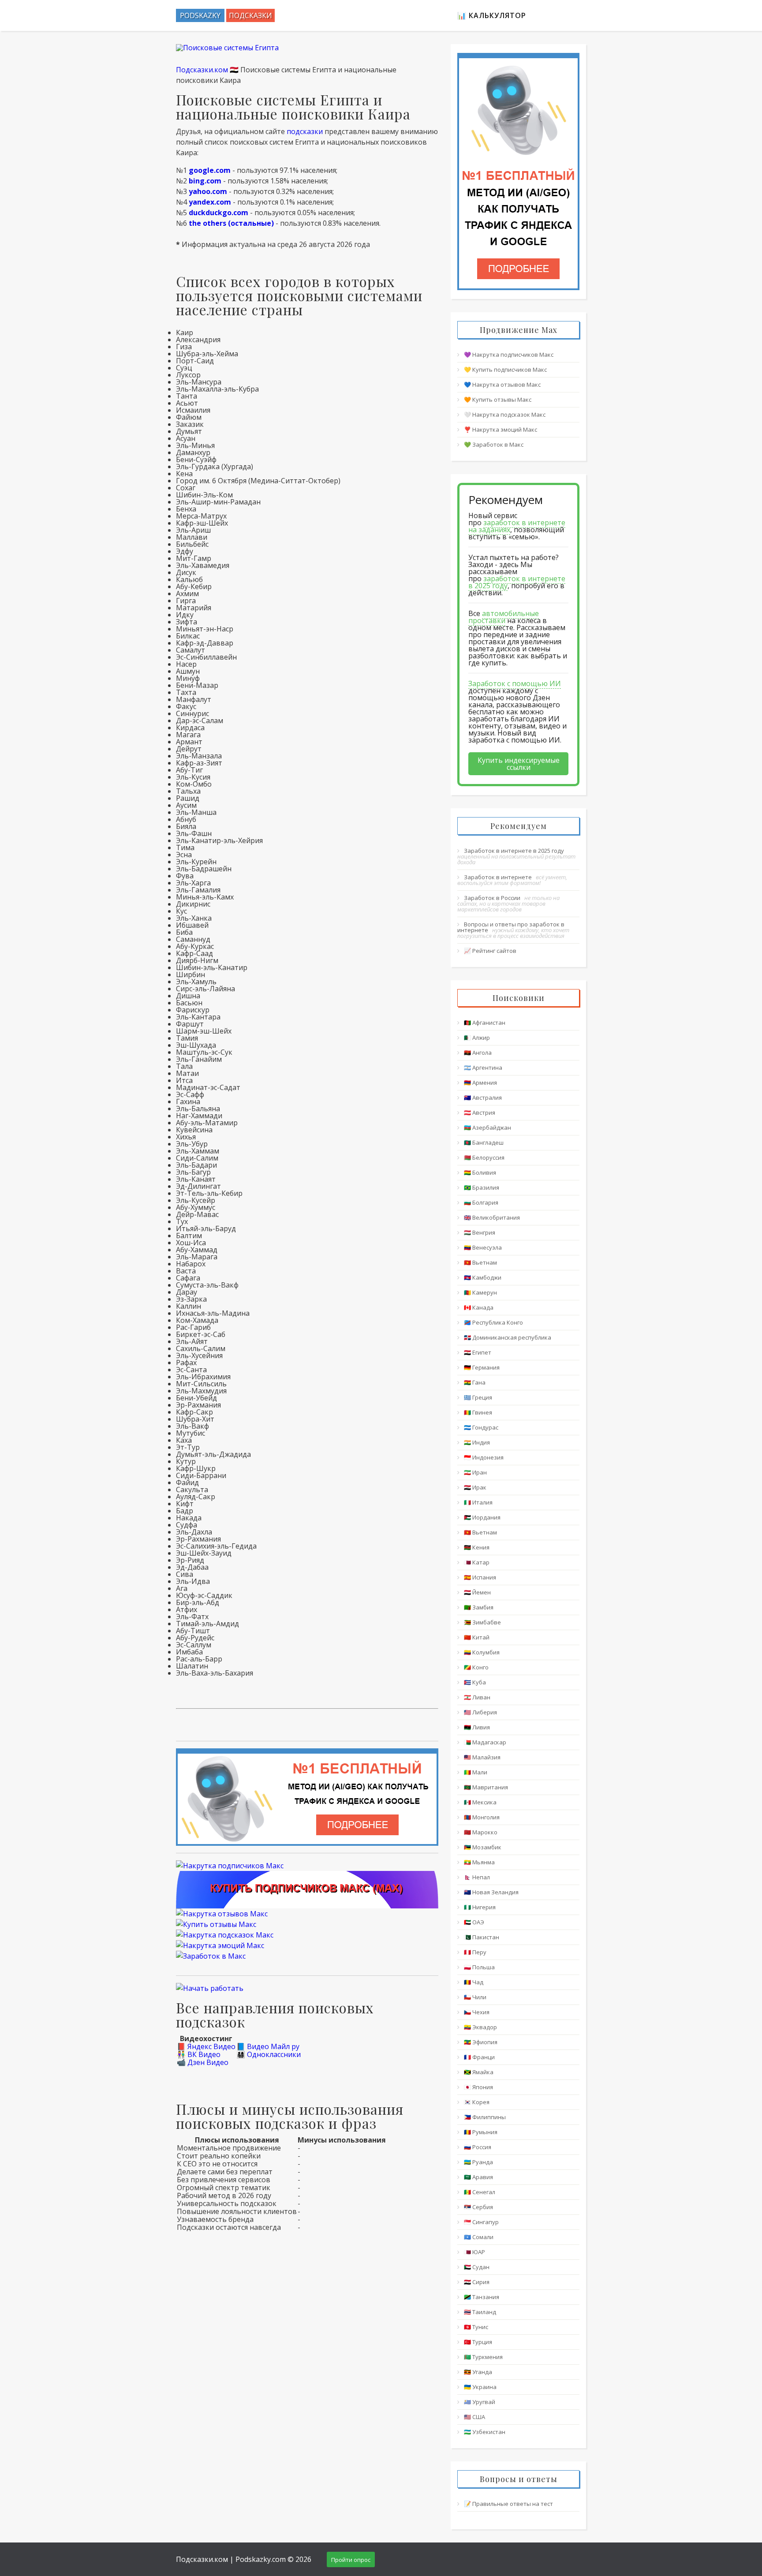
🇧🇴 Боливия (480, 1172)
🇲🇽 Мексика (480, 1802)
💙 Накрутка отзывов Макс (502, 385)
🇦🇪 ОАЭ (474, 1922)
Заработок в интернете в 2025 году (514, 851)
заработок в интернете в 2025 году (517, 582)
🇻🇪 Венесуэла (483, 1247)
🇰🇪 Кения (477, 1547)
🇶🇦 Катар (477, 1562)
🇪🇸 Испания (480, 1577)
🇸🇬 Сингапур (481, 2222)
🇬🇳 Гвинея (478, 1412)
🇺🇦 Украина (480, 2387)
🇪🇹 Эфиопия (481, 2042)
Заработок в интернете (498, 877)
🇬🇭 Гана (475, 1382)
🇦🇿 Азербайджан (487, 1127)
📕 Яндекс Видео (206, 2046)
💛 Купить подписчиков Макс (505, 370)
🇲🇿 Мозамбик (483, 1847)
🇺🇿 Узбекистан (485, 2432)
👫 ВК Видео (199, 2054)
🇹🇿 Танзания (482, 2297)
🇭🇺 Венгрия (480, 1232)
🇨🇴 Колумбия (482, 1652)
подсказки (305, 131)
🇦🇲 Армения (480, 1083)
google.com (210, 170)
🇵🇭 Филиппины (485, 2117)
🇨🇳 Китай (477, 1637)
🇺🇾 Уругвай (480, 2402)
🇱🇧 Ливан (477, 1697)
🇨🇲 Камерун (480, 1292)
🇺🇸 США (474, 2417)
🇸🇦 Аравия (478, 2177)
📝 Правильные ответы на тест (508, 2504)
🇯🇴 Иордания (482, 1517)
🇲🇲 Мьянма (479, 1862)
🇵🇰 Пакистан (482, 1937)
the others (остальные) (231, 223)
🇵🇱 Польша (479, 1967)
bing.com (205, 181)
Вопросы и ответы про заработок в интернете (511, 927)
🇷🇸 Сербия (478, 2207)
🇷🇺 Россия (478, 2147)
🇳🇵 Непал (477, 1877)
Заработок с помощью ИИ (515, 683)
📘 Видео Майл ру (268, 2046)
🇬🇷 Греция (478, 1397)
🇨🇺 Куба (475, 1682)
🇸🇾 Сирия (477, 2282)
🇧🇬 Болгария (481, 1202)
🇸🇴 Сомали (479, 2237)
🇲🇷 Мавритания (486, 1787)
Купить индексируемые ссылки (519, 764)
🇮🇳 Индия (477, 1442)
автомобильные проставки (504, 617)
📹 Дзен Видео (203, 2062)
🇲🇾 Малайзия (482, 1757)
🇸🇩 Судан (477, 2267)
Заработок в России (492, 898)
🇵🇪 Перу (475, 1952)
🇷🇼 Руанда (478, 2162)
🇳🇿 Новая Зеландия (491, 1892)
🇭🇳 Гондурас (481, 1427)
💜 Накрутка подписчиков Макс (509, 355)
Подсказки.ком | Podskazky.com (231, 2559)
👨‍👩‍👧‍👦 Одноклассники (269, 2054)
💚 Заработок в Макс (494, 444)
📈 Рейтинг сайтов (490, 951)
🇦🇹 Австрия (480, 1113)
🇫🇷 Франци (479, 2057)
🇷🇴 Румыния (481, 2132)
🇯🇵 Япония (478, 2087)
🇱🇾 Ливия (477, 1727)
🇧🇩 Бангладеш (484, 1142)
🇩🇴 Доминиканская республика (508, 1337)
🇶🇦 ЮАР (474, 2252)
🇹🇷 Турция (478, 2342)
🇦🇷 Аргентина (483, 1068)
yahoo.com (208, 191)
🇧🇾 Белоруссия (484, 1157)
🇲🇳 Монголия (482, 1817)
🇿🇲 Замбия (479, 1607)
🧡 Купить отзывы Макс (498, 399)
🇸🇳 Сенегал (480, 2192)
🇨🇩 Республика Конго (493, 1322)
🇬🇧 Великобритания (492, 1217)
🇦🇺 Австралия (483, 1098)
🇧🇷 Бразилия (482, 1187)
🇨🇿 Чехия (477, 2012)
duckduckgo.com (219, 213)
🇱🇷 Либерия (480, 1712)
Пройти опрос (351, 2560)
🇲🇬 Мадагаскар (485, 1742)
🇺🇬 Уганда (478, 2372)
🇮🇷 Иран (475, 1472)
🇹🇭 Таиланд (480, 2312)
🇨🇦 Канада (479, 1307)
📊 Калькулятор (492, 15)
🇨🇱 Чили (475, 1997)
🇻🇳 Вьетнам (480, 1262)
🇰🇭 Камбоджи (483, 1277)
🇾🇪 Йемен (477, 1592)
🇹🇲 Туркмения (483, 2357)
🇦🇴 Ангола (478, 1053)
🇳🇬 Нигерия (480, 1907)
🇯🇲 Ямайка (479, 2072)
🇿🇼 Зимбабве (482, 1622)
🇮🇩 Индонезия (484, 1457)
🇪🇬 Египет (478, 1352)
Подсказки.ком (202, 70)
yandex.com (210, 202)
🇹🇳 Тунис (476, 2327)
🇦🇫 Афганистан (485, 1023)
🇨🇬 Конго (476, 1667)
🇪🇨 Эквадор (480, 2027)
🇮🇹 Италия (478, 1502)
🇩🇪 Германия (482, 1367)
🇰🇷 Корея (477, 2102)
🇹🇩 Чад (474, 1982)
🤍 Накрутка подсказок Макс (505, 414)
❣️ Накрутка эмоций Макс (501, 429)
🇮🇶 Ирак (475, 1487)
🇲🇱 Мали (476, 1772)
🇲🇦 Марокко (481, 1832)
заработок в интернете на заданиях (517, 526)
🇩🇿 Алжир (477, 1038)
